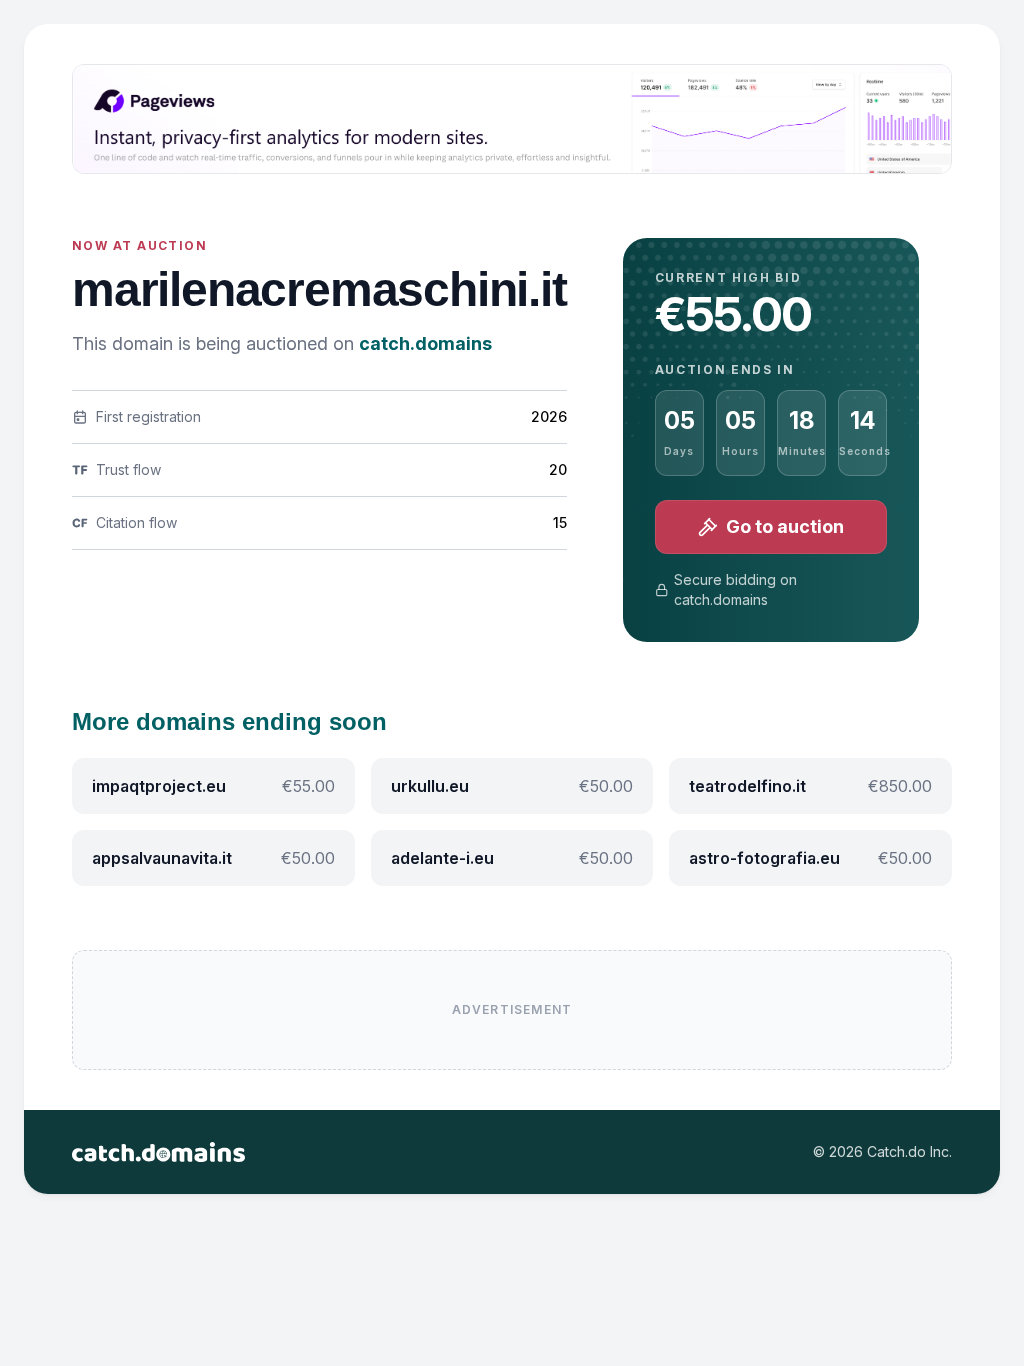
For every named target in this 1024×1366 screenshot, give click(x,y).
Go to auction (785, 526)
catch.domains (425, 343)
